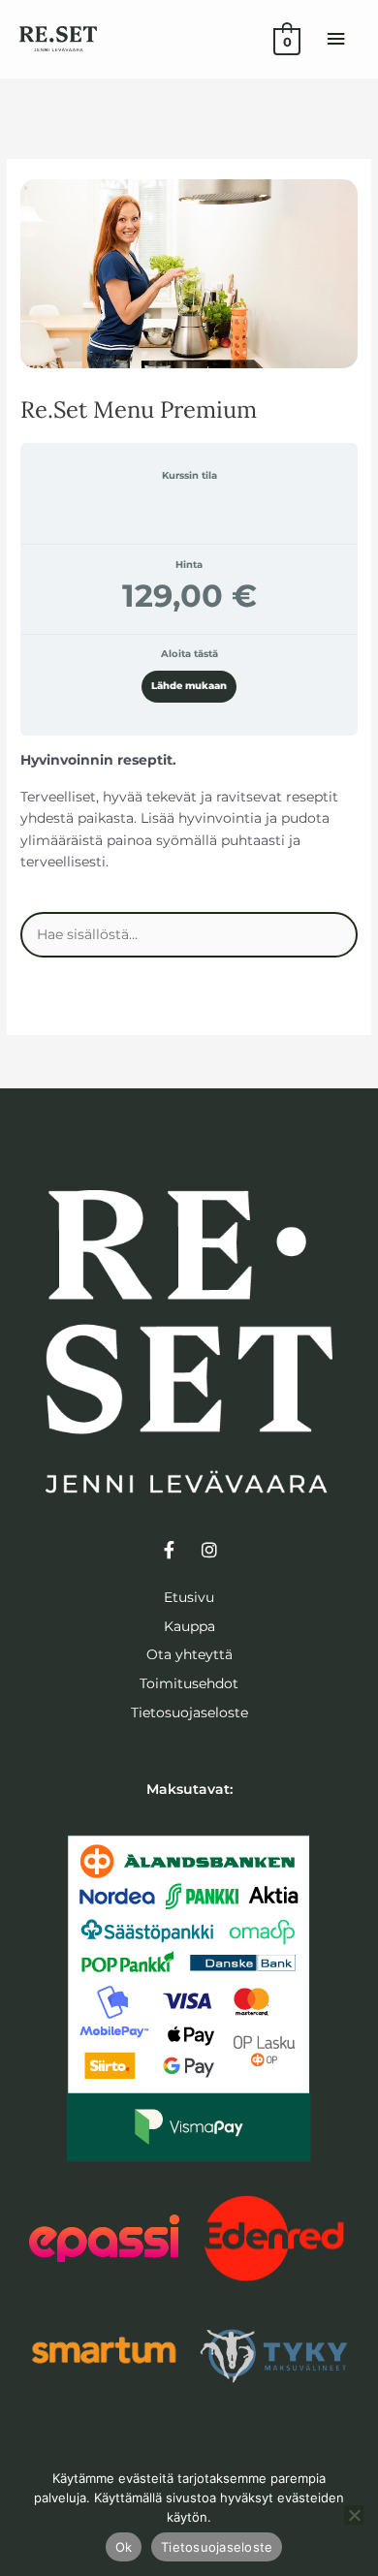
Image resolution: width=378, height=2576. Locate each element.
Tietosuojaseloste (189, 1712)
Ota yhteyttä (189, 1654)
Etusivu (189, 1597)
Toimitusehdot (189, 1683)
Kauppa (189, 1626)
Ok (124, 2547)
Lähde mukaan (189, 686)
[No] (354, 2515)
